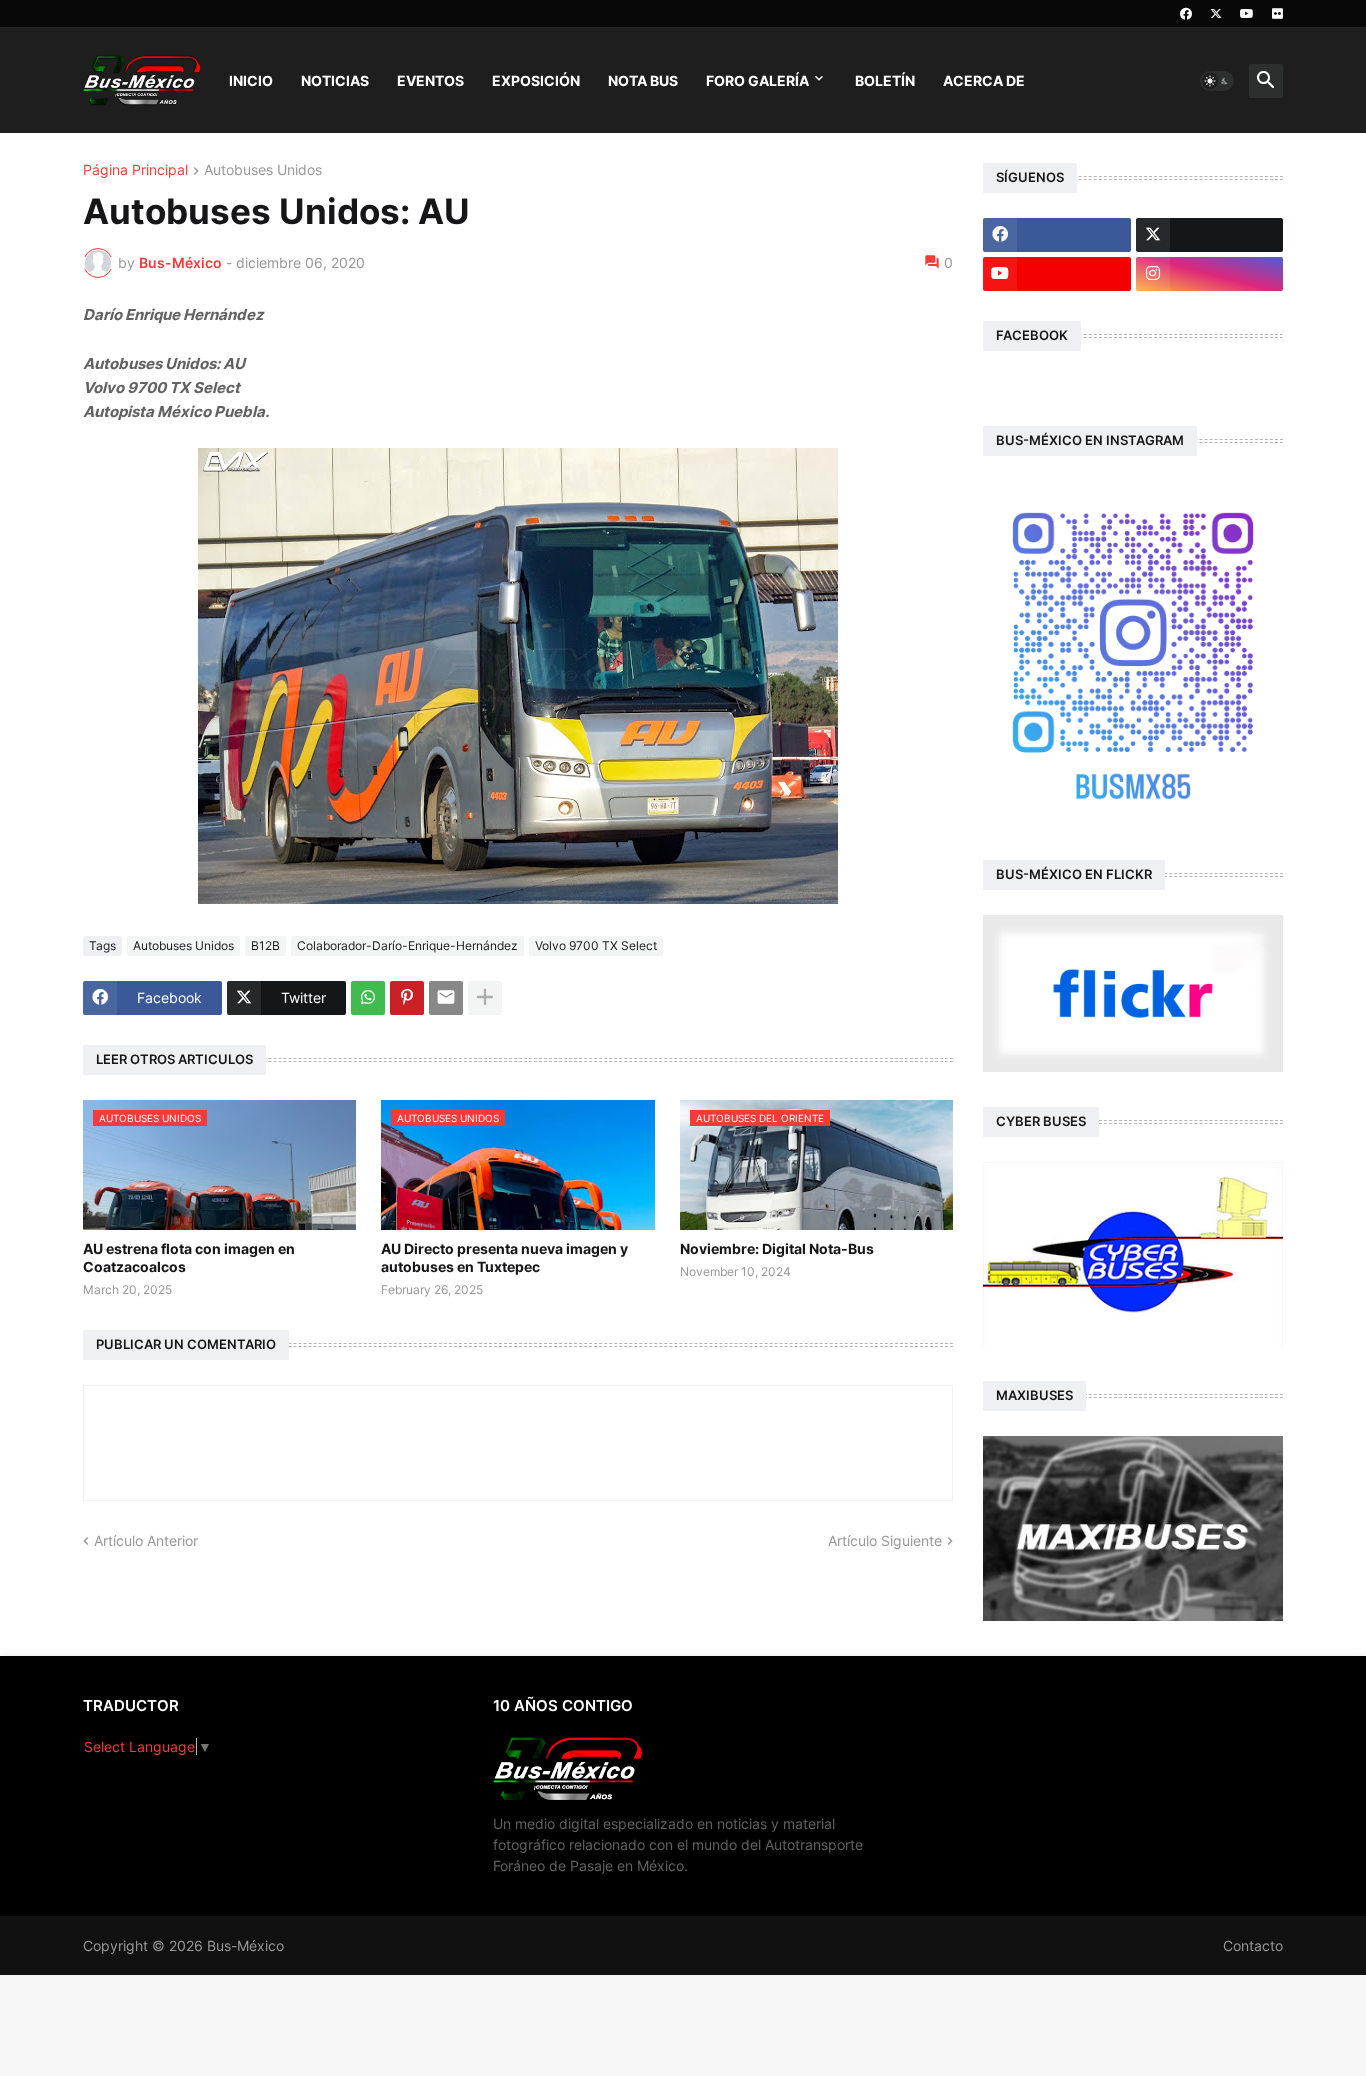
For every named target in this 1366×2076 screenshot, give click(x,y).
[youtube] (1247, 14)
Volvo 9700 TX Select (596, 945)
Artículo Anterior (146, 1540)
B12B (265, 945)
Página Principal (135, 170)
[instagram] (1210, 274)
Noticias (335, 80)
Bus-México (245, 1945)
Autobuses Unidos (263, 170)
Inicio (251, 80)
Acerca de (984, 80)
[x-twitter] (1216, 14)
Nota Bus (643, 80)
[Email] (446, 998)
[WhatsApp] (368, 998)
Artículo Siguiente (885, 1540)
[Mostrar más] (485, 998)
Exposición (536, 80)
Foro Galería (757, 80)
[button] (1217, 81)
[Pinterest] (407, 998)
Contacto (1253, 1945)
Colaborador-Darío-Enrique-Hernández (407, 945)
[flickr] (1277, 14)
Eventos (430, 80)
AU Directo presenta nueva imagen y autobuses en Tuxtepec (504, 1257)
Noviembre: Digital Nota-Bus (777, 1248)
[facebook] (1186, 14)
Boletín (885, 80)
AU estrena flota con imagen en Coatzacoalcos (189, 1257)
